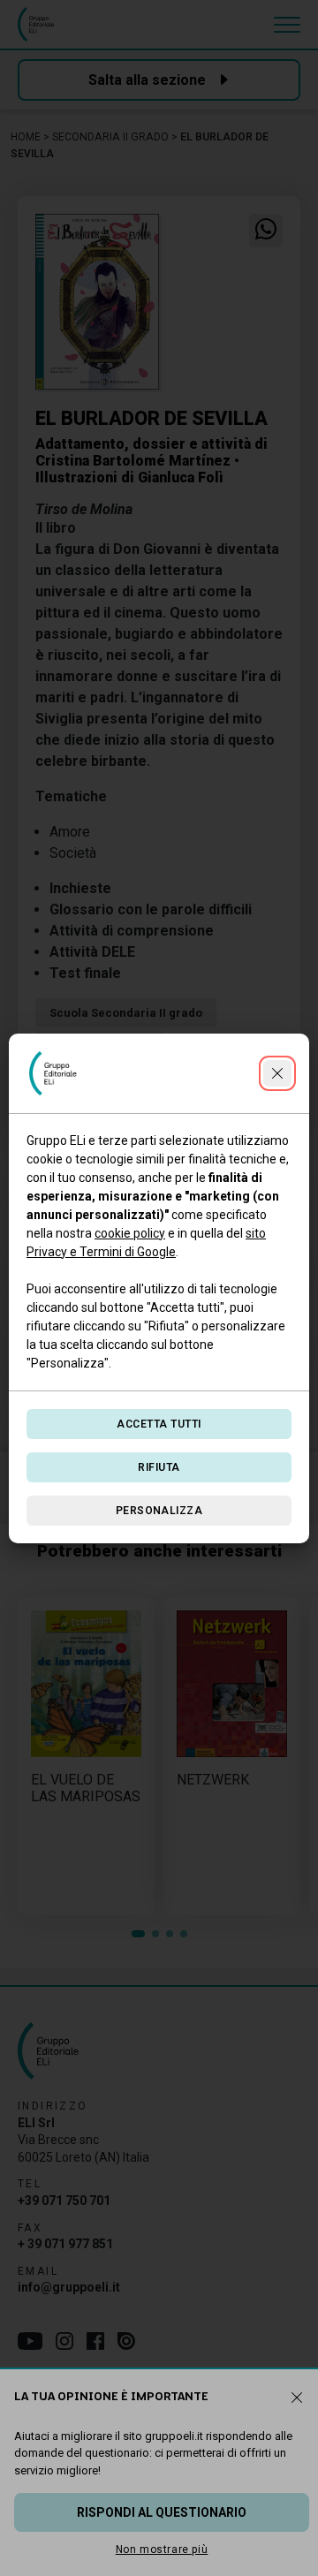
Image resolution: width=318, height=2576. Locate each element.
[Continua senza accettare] (277, 1073)
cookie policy (130, 1233)
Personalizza (159, 1511)
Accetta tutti (159, 1424)
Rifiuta (159, 1467)
